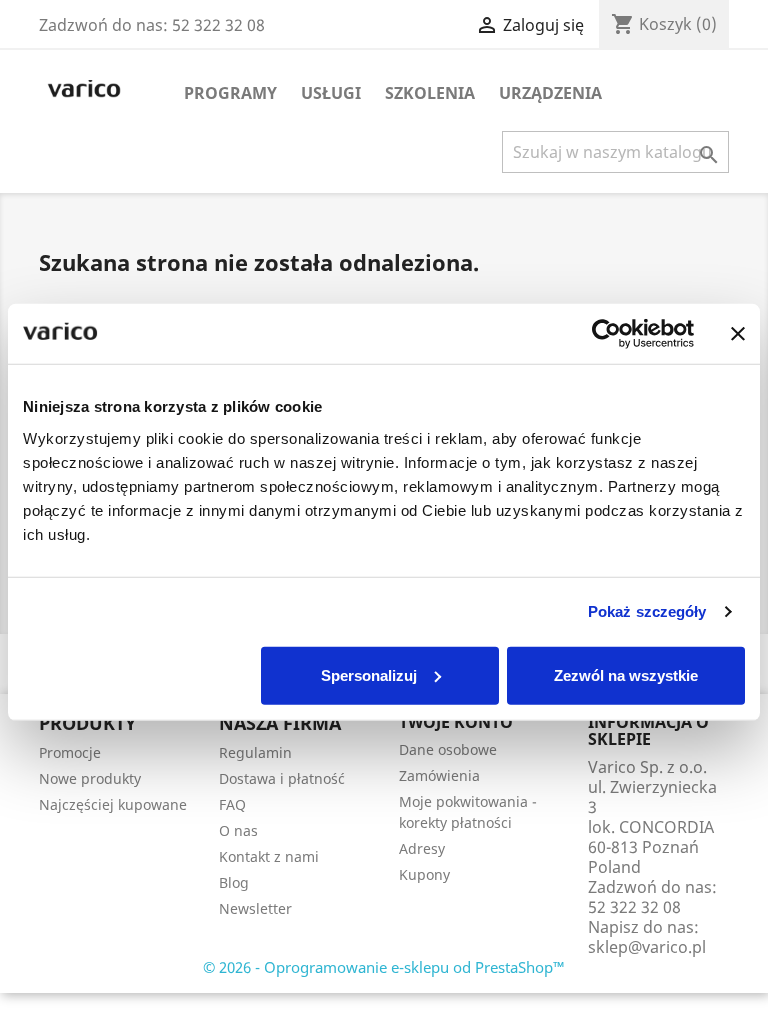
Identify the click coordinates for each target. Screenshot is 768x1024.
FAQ (232, 804)
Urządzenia (550, 93)
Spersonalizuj (369, 674)
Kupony (424, 874)
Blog (234, 882)
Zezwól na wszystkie (626, 674)
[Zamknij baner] (738, 334)
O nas (238, 830)
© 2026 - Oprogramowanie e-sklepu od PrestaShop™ (384, 967)
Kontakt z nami (269, 856)
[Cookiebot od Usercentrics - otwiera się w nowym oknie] (606, 334)
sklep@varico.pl (647, 947)
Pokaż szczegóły (647, 611)
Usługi (331, 93)
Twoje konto (456, 722)
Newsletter (255, 908)
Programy (230, 93)
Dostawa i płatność (282, 778)
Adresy (422, 848)
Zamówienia (439, 775)
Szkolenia (430, 93)
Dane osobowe (448, 749)
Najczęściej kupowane (113, 804)
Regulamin (255, 752)
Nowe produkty (90, 778)
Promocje (70, 752)
